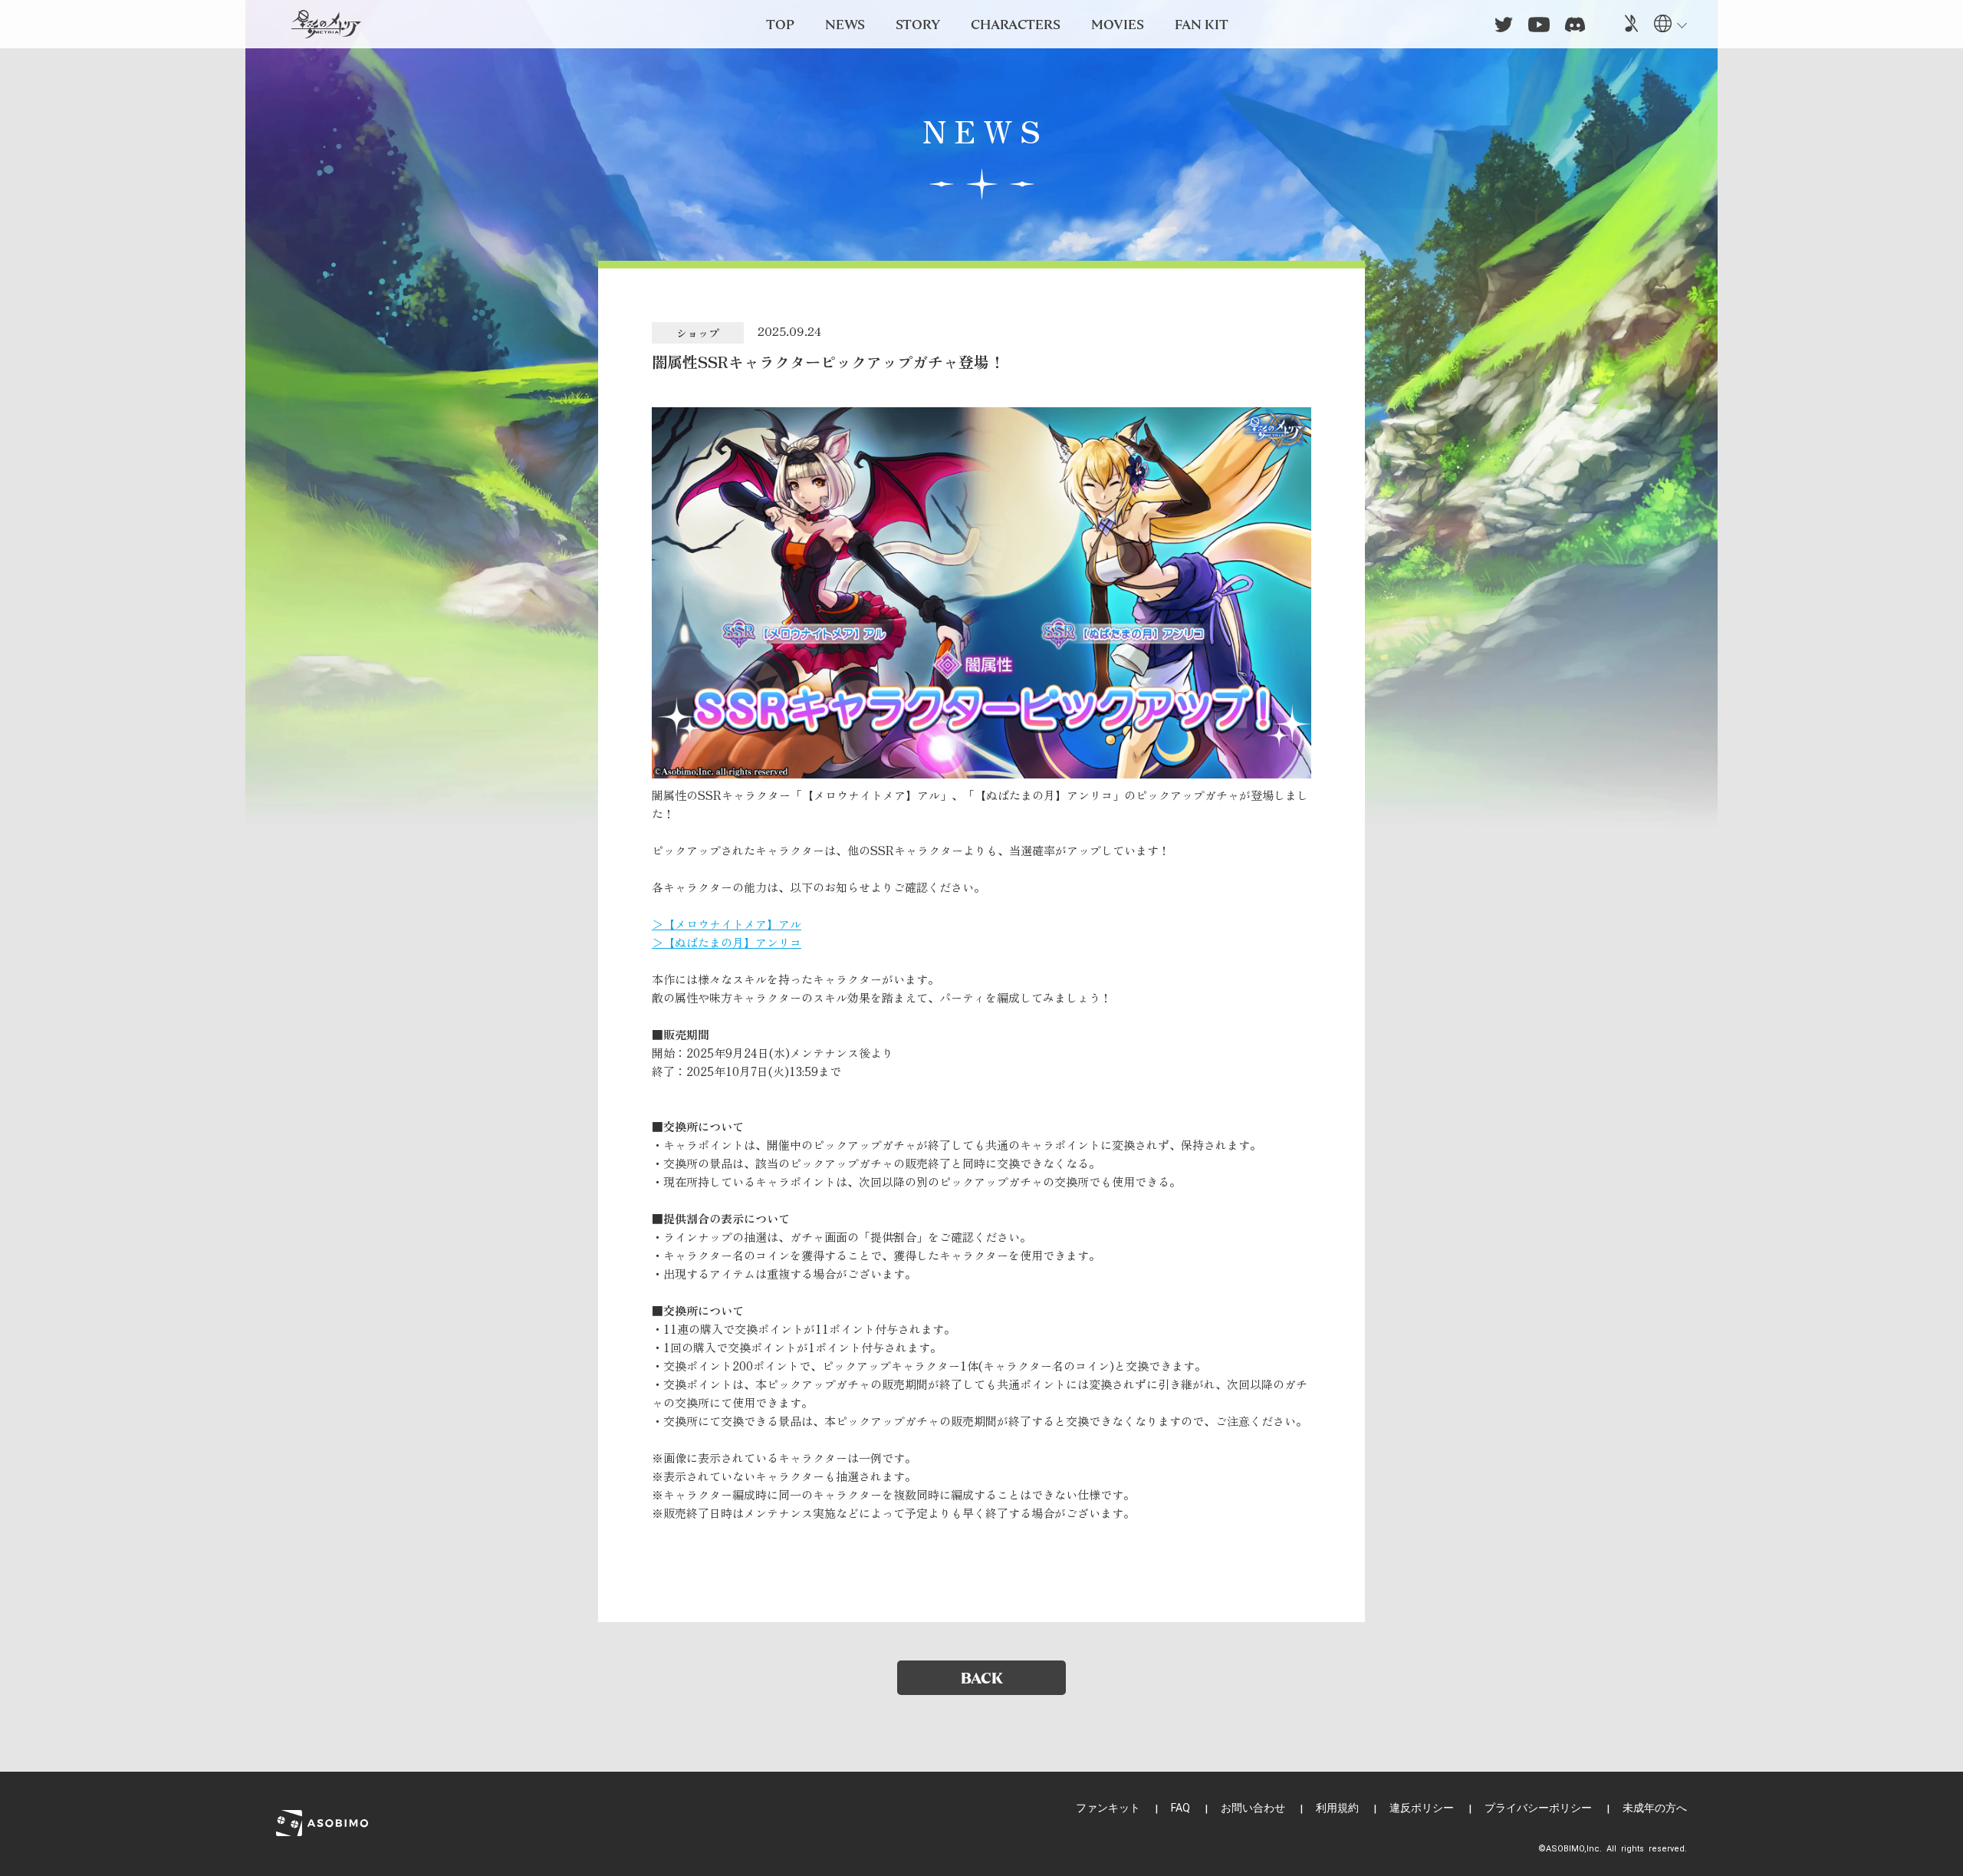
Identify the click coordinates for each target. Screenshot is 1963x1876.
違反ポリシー (1422, 1808)
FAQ (1180, 1808)
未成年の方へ (1655, 1808)
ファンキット (1108, 1808)
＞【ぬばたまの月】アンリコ (727, 942)
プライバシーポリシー (1538, 1808)
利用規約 (1337, 1808)
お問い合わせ (1253, 1808)
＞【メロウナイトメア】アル (727, 924)
